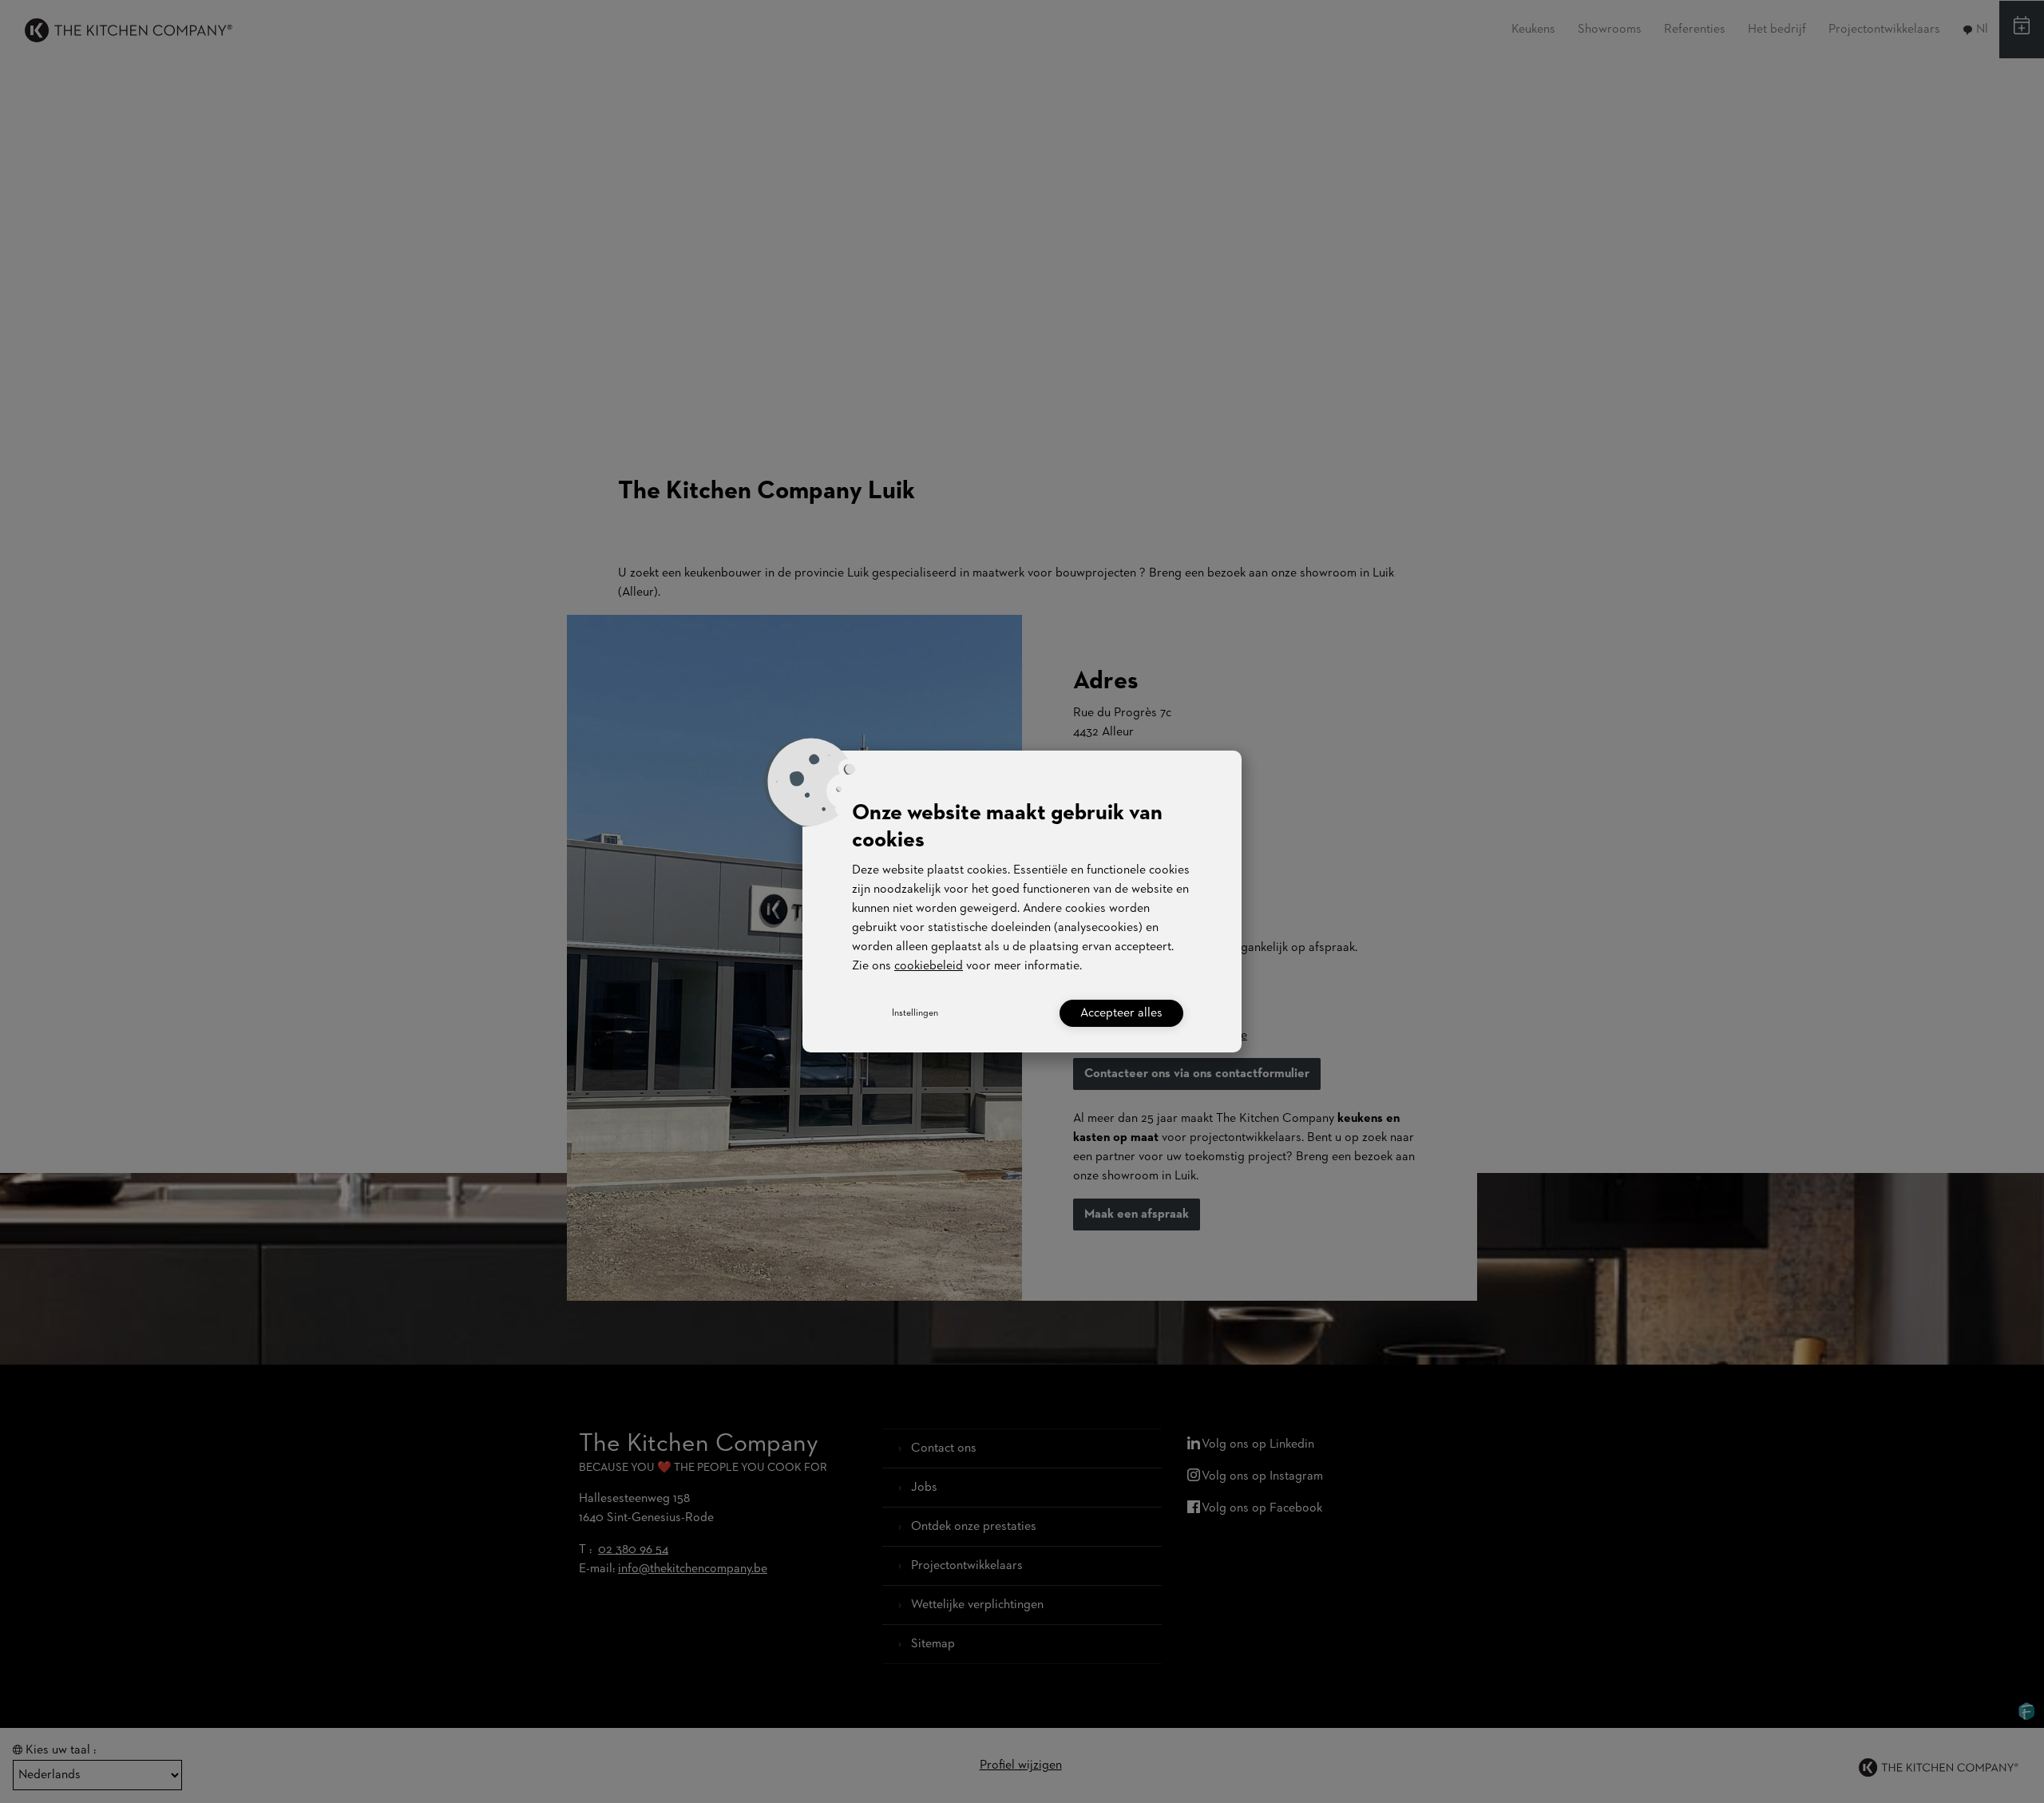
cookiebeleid (929, 966)
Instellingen (915, 1013)
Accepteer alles (1121, 1013)
